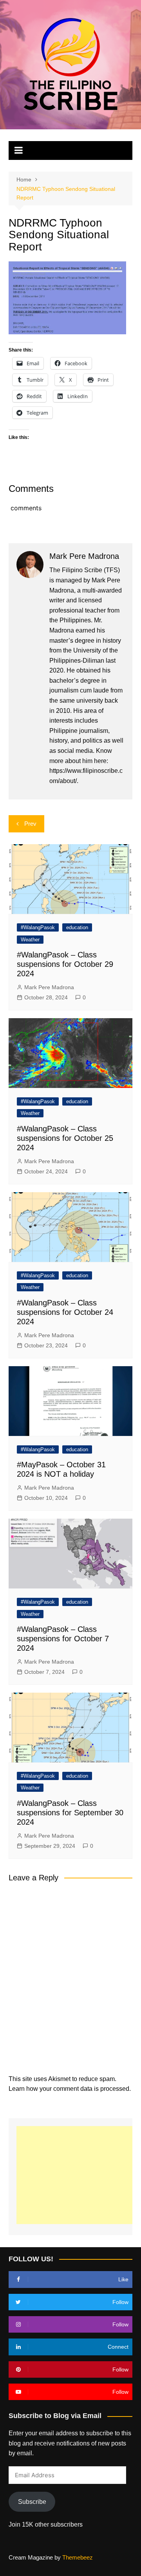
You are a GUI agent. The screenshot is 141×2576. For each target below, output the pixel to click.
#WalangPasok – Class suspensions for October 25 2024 (65, 1138)
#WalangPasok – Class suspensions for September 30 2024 (70, 1813)
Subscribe (32, 2502)
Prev (30, 824)
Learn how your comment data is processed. (70, 2089)
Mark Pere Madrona (49, 987)
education (77, 927)
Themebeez (78, 2557)
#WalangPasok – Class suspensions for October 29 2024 (65, 964)
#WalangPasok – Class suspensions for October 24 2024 (65, 1312)
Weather (30, 940)
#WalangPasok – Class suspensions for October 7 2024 (63, 1639)
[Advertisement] (79, 2175)
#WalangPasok (38, 927)
